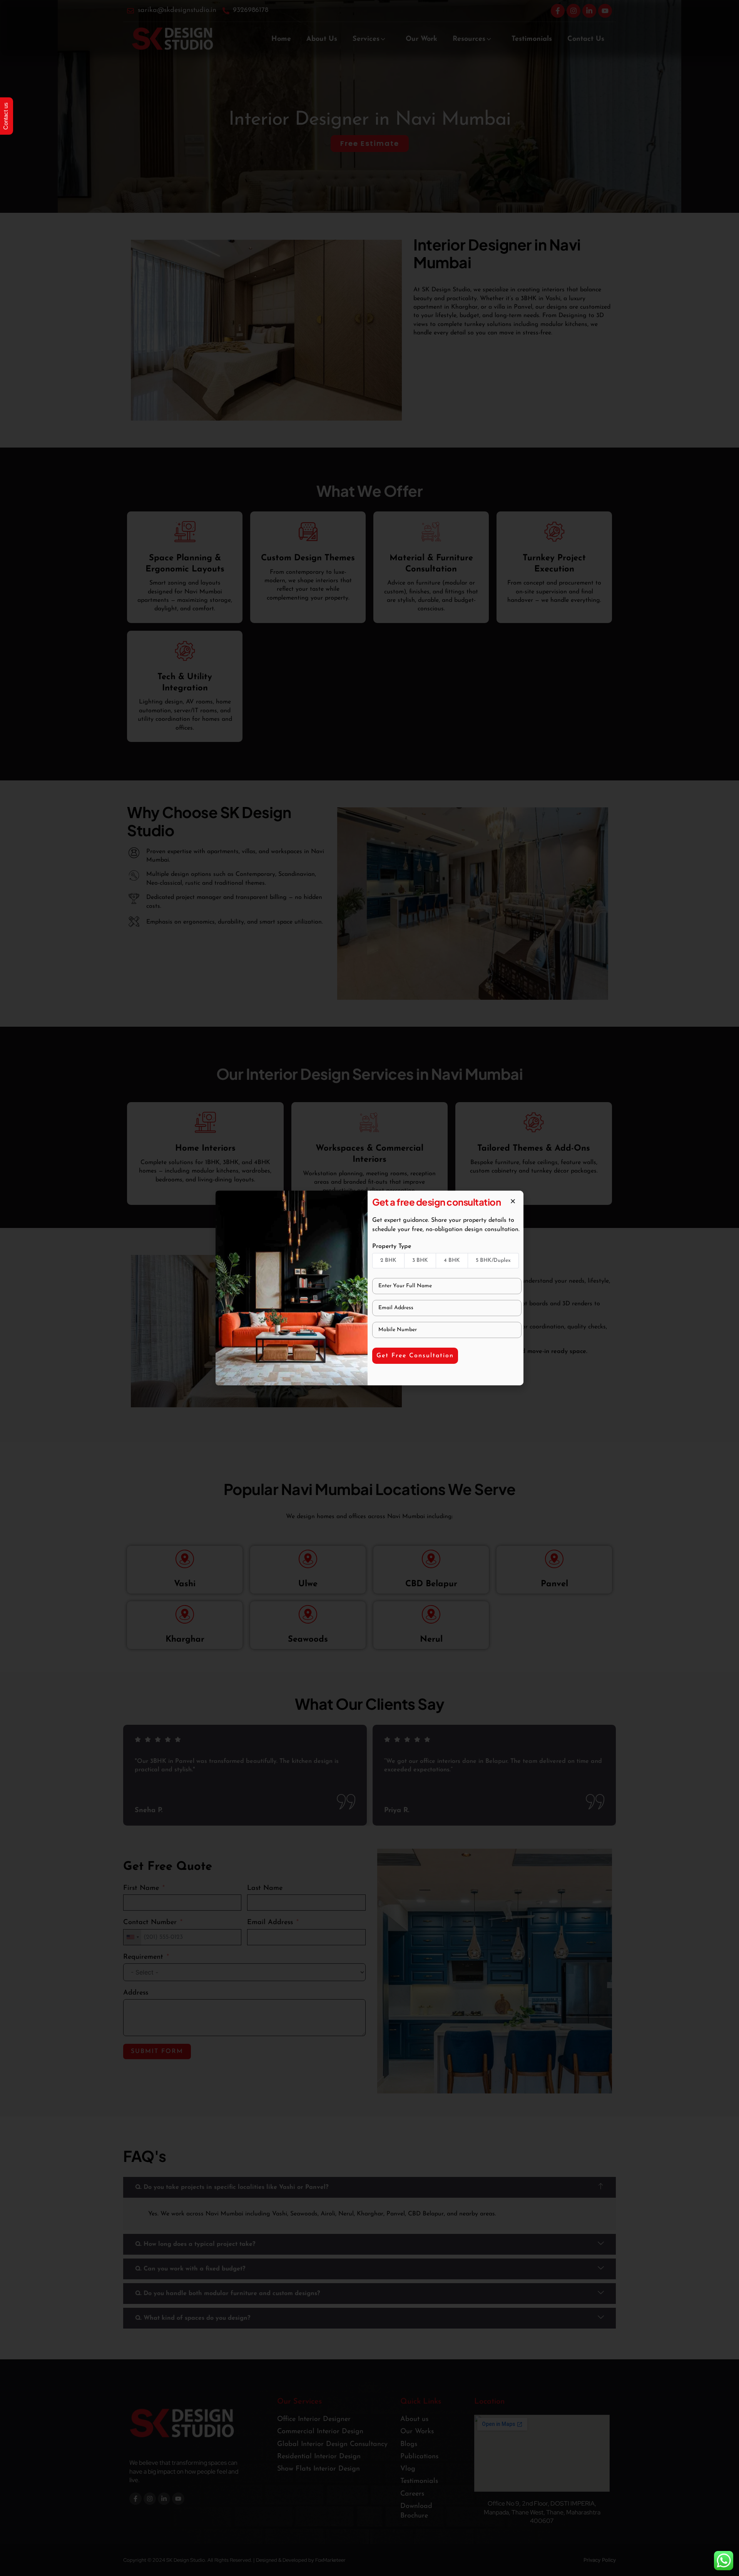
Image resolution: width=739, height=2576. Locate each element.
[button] (513, 1201)
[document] (369, 1288)
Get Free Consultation (415, 1356)
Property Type (392, 1246)
